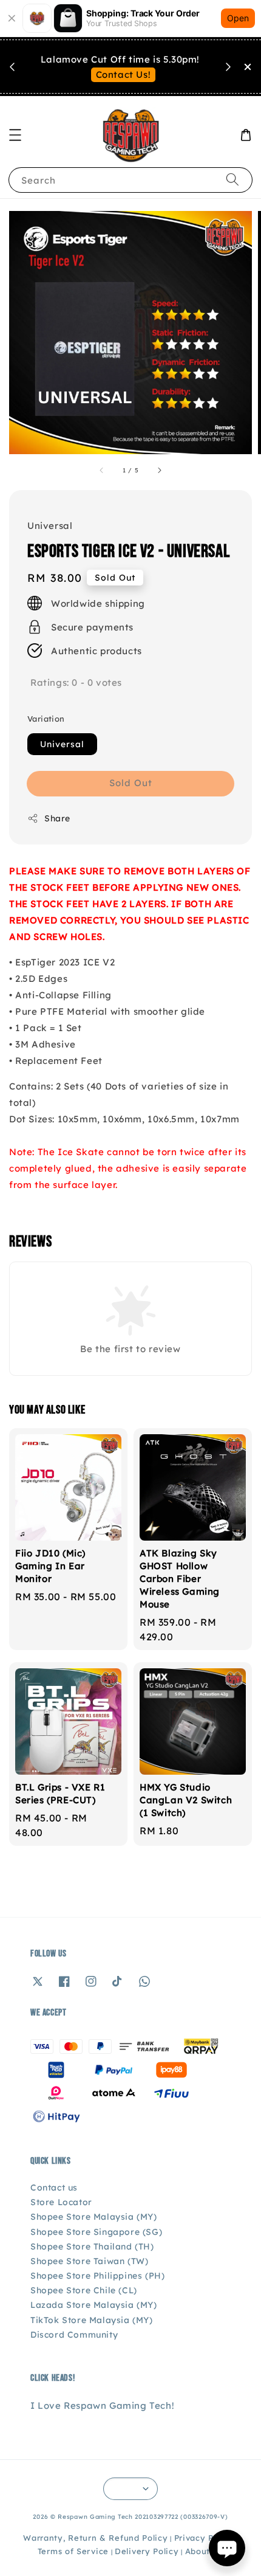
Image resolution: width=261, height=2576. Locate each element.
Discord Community (74, 2335)
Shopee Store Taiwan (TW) (89, 2261)
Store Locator (61, 2202)
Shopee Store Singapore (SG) (96, 2232)
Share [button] (57, 818)
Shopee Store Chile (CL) (84, 2290)
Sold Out (131, 783)
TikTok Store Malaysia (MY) (92, 2320)
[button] (15, 135)
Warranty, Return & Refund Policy (95, 2538)
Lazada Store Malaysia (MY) (94, 2305)
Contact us (54, 2188)
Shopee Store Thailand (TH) (92, 2246)
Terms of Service (73, 2551)
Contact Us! (124, 74)
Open (238, 18)
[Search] (232, 180)
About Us (205, 2551)
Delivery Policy (147, 2551)
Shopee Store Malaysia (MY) (94, 2217)
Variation (46, 719)
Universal (62, 744)
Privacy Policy (204, 2538)
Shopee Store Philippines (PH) (97, 2276)
